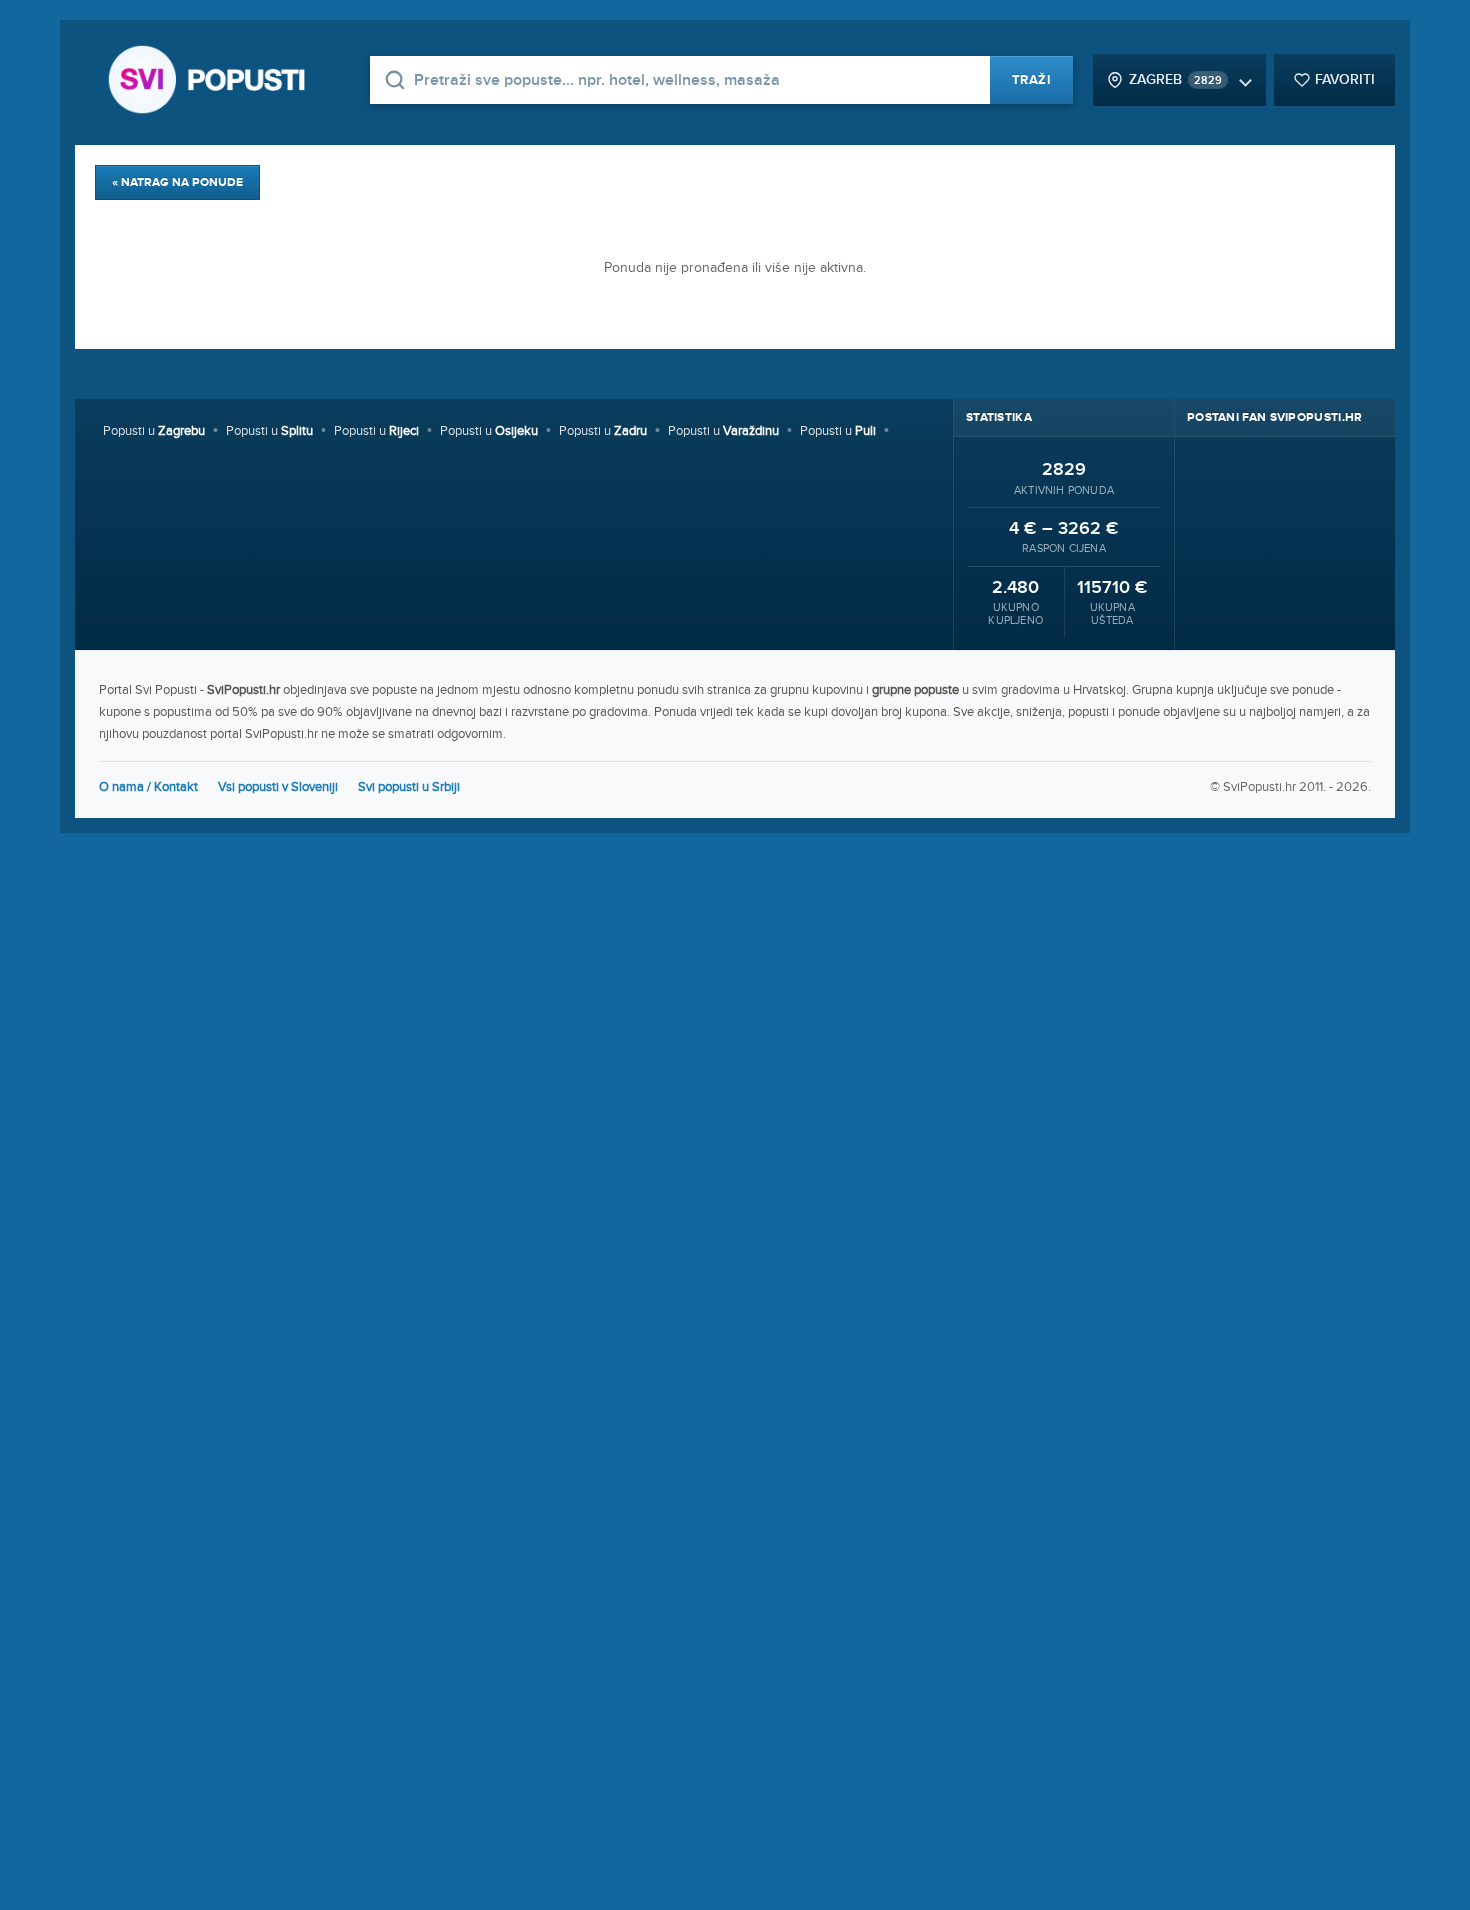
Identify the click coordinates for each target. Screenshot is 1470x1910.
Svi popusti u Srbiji (409, 787)
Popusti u (154, 431)
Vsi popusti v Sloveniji (278, 787)
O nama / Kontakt (148, 787)
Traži (1032, 80)
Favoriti (1345, 79)
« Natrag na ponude (177, 182)
